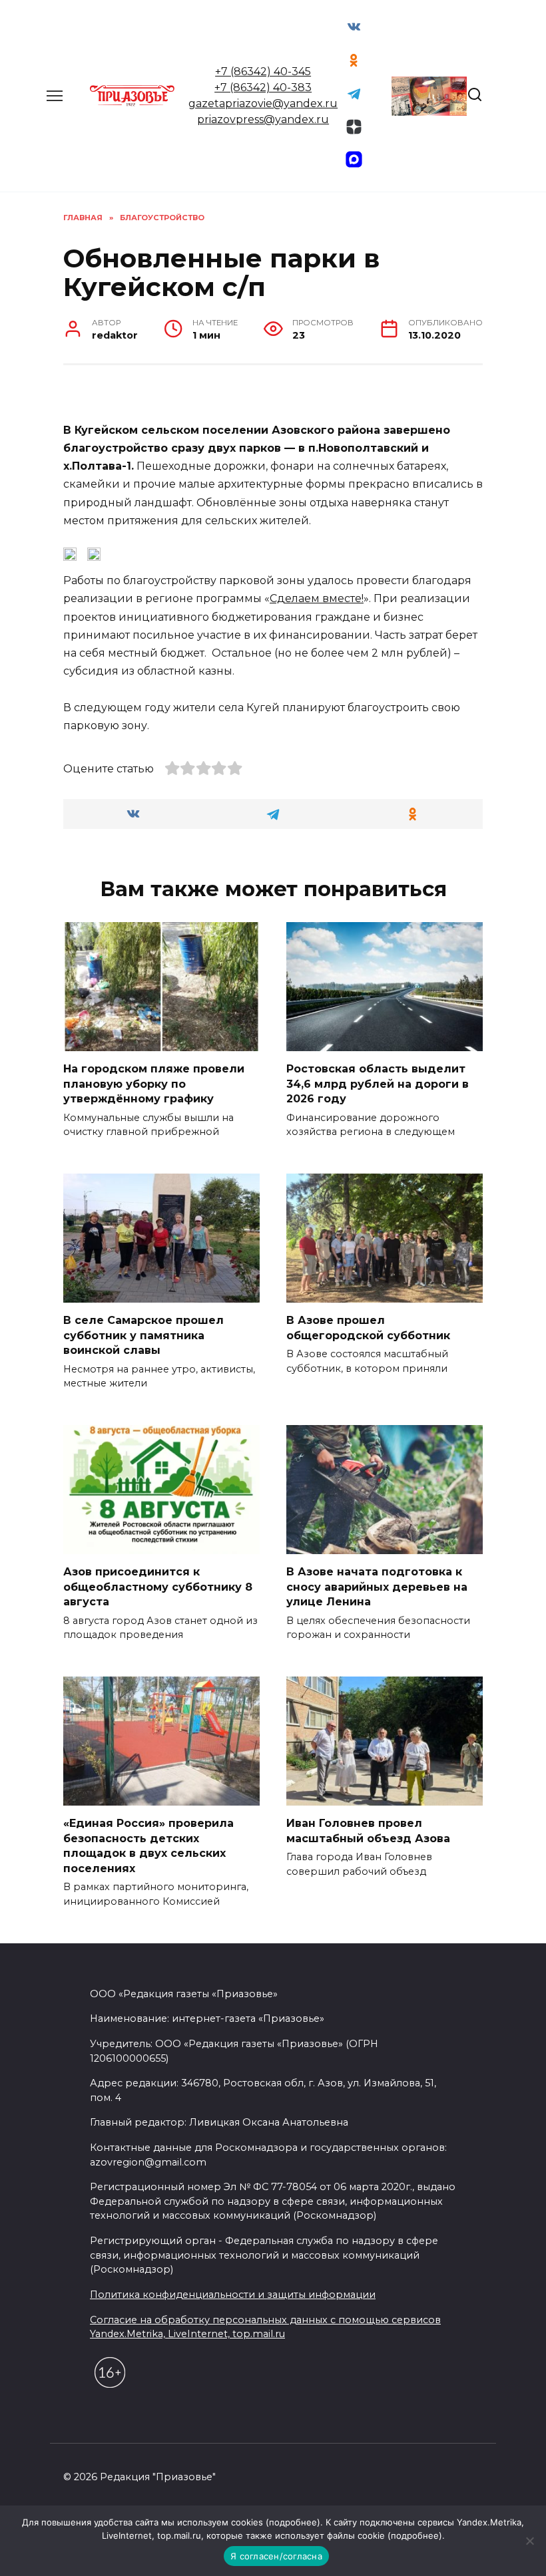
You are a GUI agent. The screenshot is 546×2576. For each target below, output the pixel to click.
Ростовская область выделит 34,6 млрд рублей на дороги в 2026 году (378, 1084)
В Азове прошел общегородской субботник (368, 1328)
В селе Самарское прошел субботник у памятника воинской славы (143, 1335)
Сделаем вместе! (317, 598)
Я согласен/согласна (276, 2556)
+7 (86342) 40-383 (263, 87)
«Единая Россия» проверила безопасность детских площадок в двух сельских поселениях (148, 1846)
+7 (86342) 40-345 (263, 72)
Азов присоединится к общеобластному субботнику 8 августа (158, 1587)
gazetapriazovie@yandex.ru (263, 103)
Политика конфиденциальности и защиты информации (233, 2295)
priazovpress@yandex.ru (263, 119)
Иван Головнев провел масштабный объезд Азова (368, 1831)
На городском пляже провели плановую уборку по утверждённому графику (154, 1084)
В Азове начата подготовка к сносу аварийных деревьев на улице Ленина (377, 1587)
